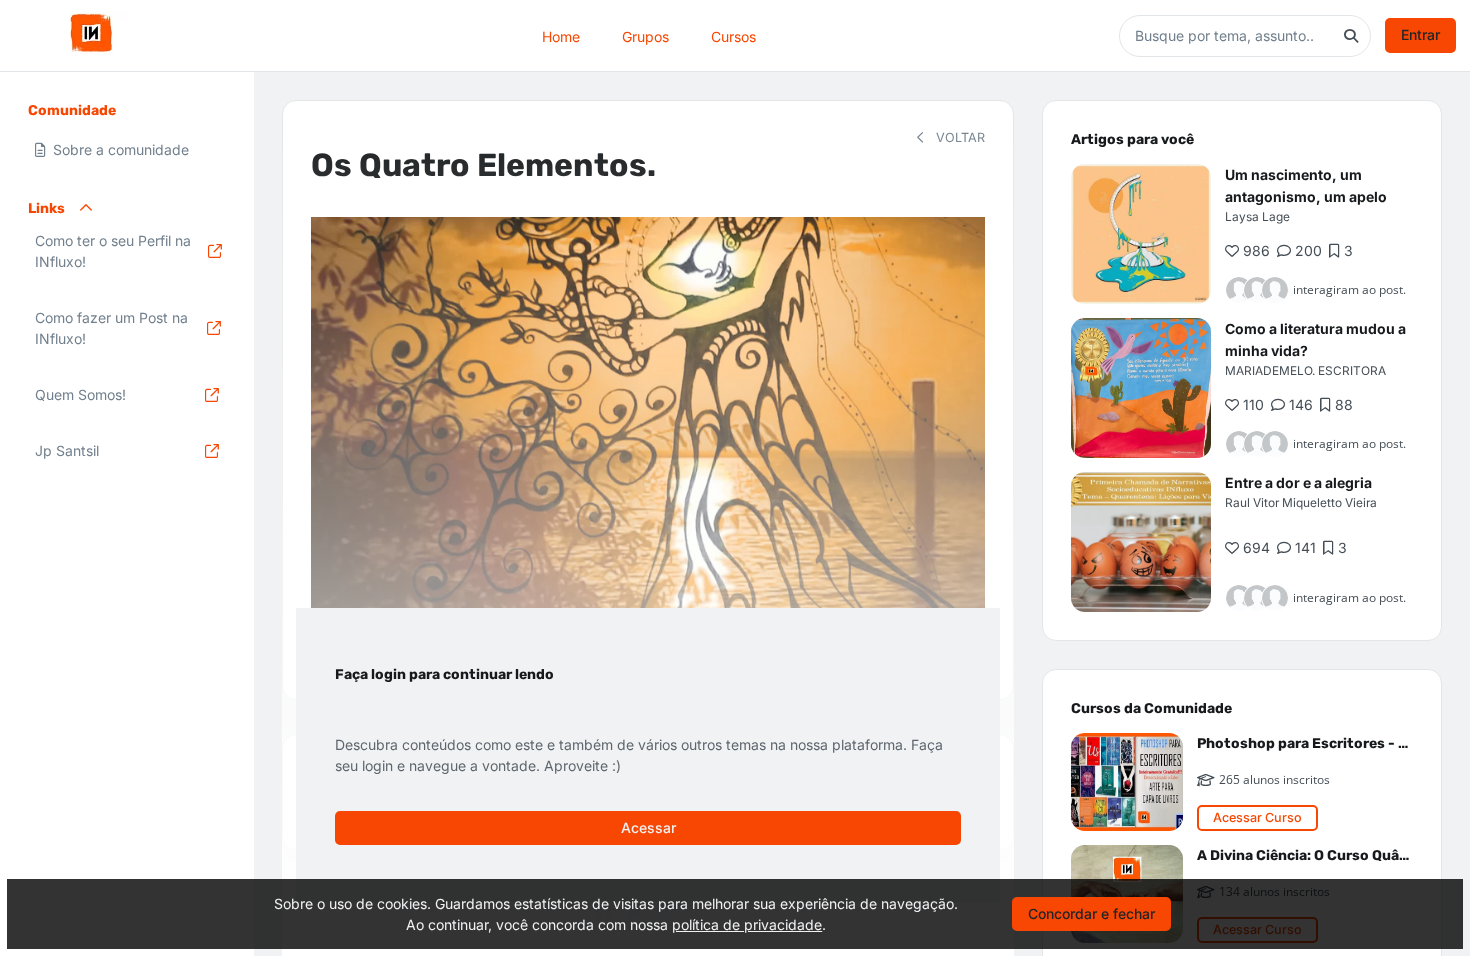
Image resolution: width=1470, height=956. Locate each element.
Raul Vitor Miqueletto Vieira (1301, 502)
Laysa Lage (1257, 216)
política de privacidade (747, 924)
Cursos (733, 35)
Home (561, 35)
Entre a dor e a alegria (1298, 482)
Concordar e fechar (1091, 913)
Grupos (645, 35)
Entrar (1420, 34)
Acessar (648, 827)
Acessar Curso (1257, 817)
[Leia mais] (1141, 234)
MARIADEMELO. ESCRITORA (1305, 370)
